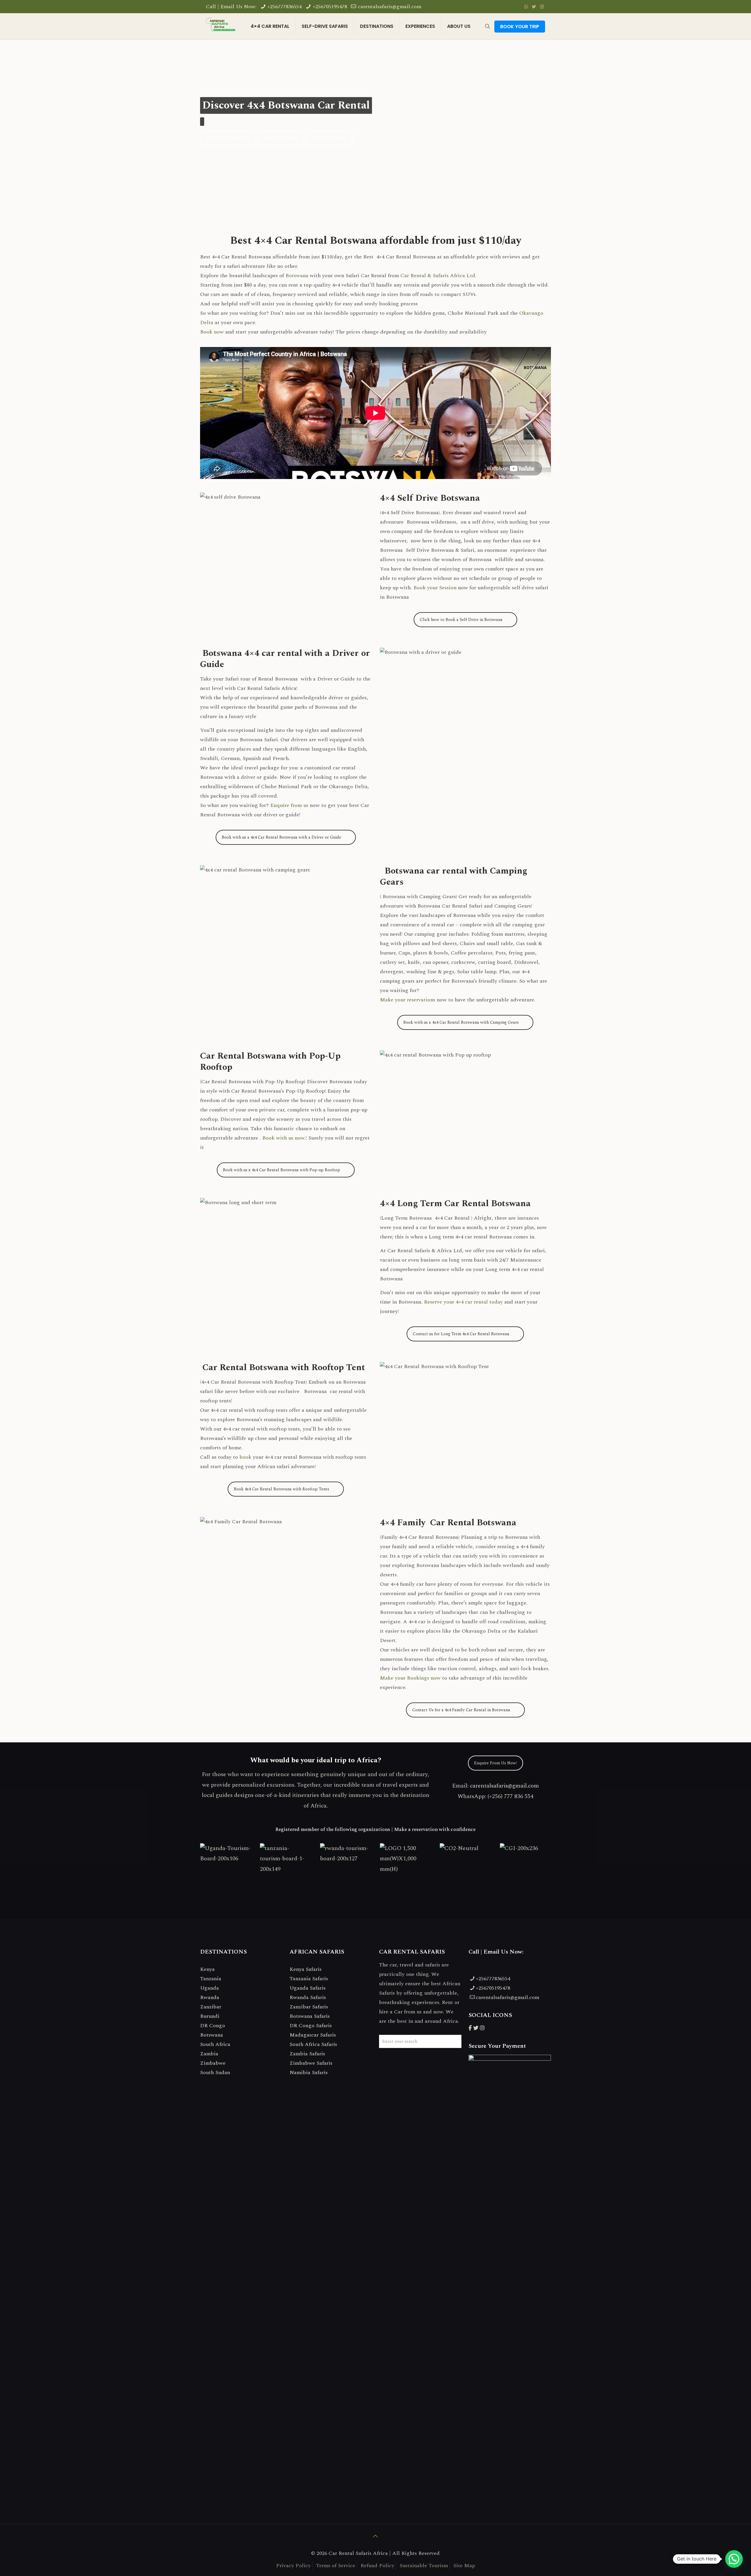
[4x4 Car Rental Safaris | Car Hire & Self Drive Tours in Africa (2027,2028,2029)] (221, 26)
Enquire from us (289, 805)
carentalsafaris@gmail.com (390, 7)
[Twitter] (534, 7)
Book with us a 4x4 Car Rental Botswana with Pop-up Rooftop (281, 1170)
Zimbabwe (213, 2063)
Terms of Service (336, 2566)
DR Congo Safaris (311, 2026)
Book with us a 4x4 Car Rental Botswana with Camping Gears (461, 1022)
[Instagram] (542, 7)
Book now (212, 332)
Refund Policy (377, 2566)
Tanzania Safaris (309, 1979)
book (245, 1457)
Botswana (297, 276)
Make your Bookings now (410, 1678)
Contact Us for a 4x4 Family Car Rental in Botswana (461, 1710)
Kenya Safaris (306, 1969)
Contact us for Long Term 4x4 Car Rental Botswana (461, 1334)
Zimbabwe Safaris (311, 2063)
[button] (734, 2559)
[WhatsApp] (526, 7)
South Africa (215, 2044)
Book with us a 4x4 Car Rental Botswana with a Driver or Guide (281, 837)
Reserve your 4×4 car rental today (463, 1302)
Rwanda (210, 1997)
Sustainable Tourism (424, 2566)
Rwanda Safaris (308, 1997)
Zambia (209, 2054)
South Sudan (215, 2073)
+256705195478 (330, 7)
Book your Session (435, 588)
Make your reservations (408, 1000)
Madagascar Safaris (313, 2035)
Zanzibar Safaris (309, 2007)
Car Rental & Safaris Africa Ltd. (438, 276)
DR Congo (213, 2026)
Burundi (210, 2016)
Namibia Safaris (309, 2073)
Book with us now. (284, 1138)
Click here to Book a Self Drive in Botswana (461, 620)
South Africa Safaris (313, 2044)
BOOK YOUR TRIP (520, 27)
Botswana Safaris (310, 2016)
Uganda (209, 1988)
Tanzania (211, 1979)
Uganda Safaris (308, 1988)
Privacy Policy (293, 2566)
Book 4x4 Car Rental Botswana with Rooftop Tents (281, 1489)
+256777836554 (284, 7)
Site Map (464, 2566)
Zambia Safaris (307, 2054)
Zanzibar (211, 2007)
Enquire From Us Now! (495, 1763)
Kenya (207, 1969)
